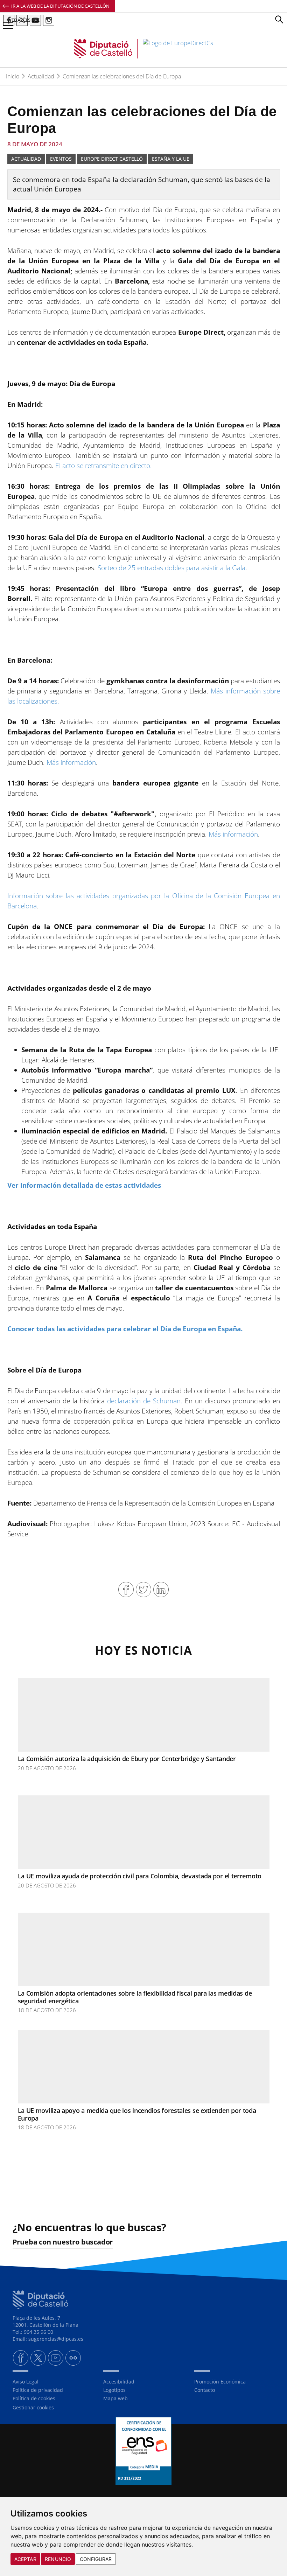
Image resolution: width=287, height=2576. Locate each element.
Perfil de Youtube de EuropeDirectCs (35, 20)
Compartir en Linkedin (161, 1590)
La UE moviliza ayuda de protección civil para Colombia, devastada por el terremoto (140, 1876)
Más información (71, 762)
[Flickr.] (73, 2358)
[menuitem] (53, 2382)
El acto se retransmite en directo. (104, 466)
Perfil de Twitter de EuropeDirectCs (22, 20)
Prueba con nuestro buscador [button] (63, 2242)
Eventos (61, 159)
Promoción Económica (220, 2382)
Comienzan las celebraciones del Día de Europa (122, 76)
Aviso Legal (26, 2382)
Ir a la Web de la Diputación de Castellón (60, 6)
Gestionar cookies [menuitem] (33, 2407)
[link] (143, 49)
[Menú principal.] (7, 23)
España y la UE (171, 159)
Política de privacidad (38, 2390)
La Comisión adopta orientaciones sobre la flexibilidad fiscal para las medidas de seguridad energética (135, 1997)
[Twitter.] (38, 2358)
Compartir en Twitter (143, 1590)
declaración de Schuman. (145, 1401)
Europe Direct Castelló (112, 159)
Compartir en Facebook (126, 1590)
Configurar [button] (96, 2559)
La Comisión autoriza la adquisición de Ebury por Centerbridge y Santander (127, 1759)
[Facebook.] (21, 2358)
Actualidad (41, 76)
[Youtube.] (56, 2358)
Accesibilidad (119, 2382)
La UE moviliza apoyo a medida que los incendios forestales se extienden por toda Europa (137, 2114)
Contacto (205, 2390)
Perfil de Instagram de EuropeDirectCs (49, 20)
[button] (279, 20)
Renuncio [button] (58, 2559)
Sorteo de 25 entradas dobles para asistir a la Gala (171, 568)
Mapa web (115, 2398)
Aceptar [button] (25, 2559)
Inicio (13, 76)
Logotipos (114, 2390)
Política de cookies (34, 2398)
